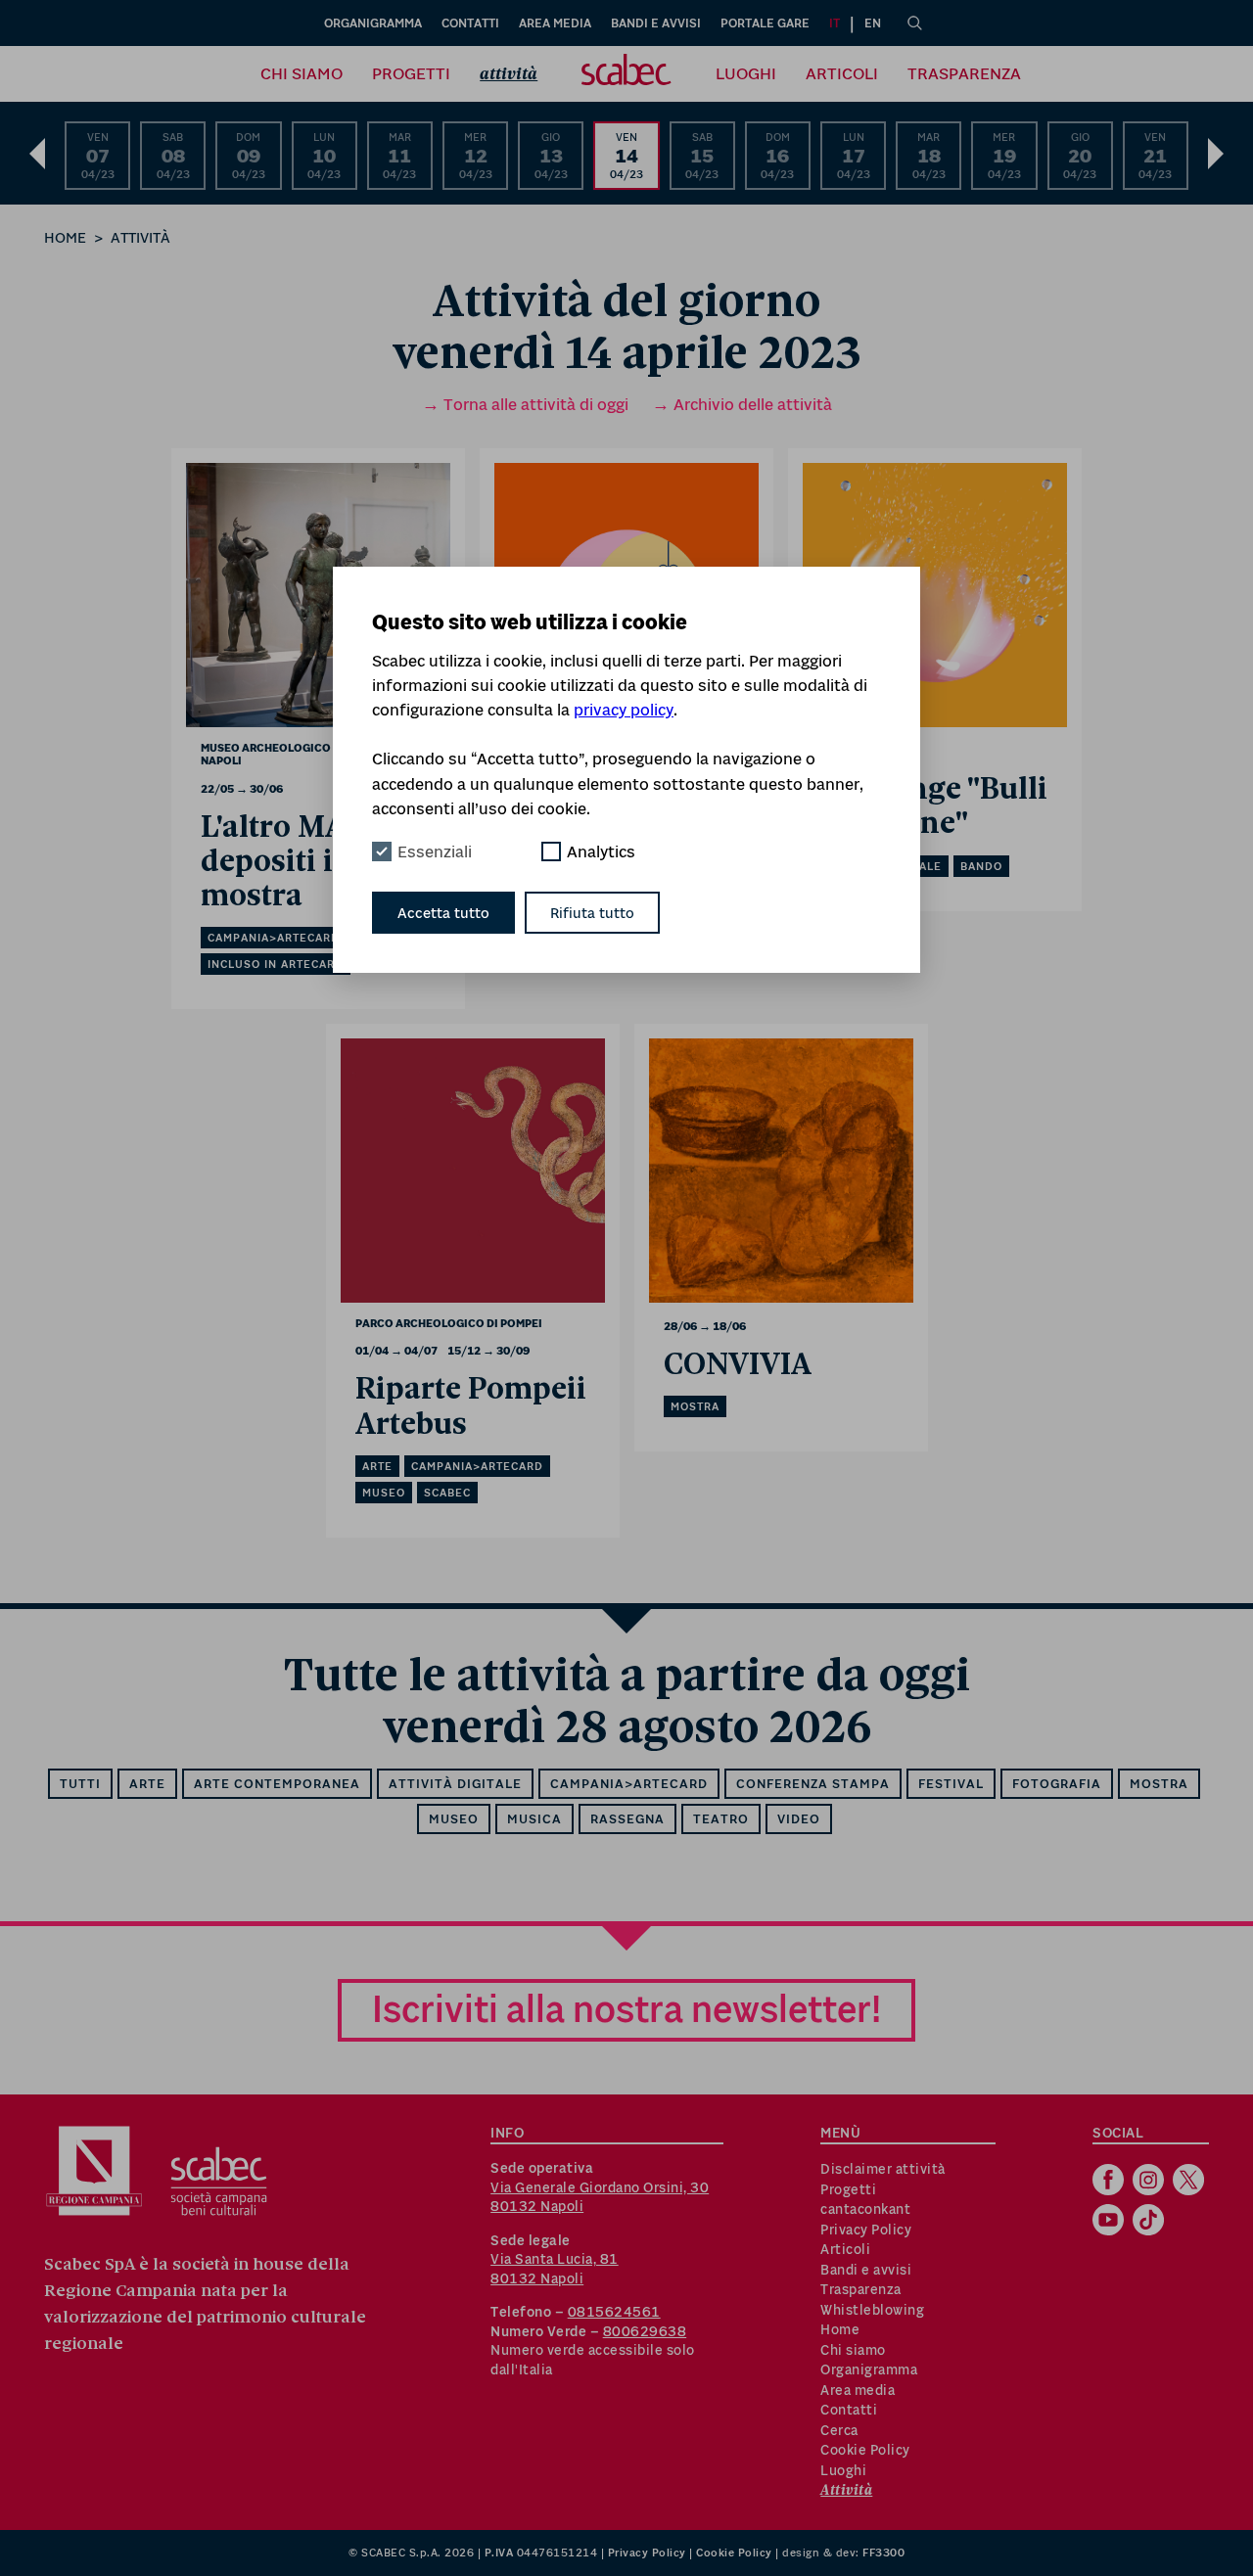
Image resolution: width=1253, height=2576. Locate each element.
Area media (555, 23)
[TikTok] (1151, 2222)
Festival (951, 1784)
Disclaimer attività (883, 2169)
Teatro (721, 1819)
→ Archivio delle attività (742, 404)
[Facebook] (1111, 2182)
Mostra (1159, 1784)
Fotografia (1057, 1784)
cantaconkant (865, 2209)
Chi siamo (302, 73)
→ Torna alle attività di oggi (525, 404)
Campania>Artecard (629, 1784)
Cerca (839, 2430)
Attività (509, 74)
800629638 (645, 2331)
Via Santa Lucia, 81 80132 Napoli (555, 2269)
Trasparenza (964, 73)
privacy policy (624, 710)
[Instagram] (1151, 2182)
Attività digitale (455, 1784)
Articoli (842, 73)
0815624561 (614, 2312)
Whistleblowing (872, 2310)
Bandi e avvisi (656, 23)
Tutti (80, 1784)
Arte (147, 1784)
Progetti (411, 73)
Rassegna (627, 1819)
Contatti (470, 23)
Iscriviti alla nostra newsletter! (626, 2009)
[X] (1191, 2182)
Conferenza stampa (813, 1784)
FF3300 (883, 2553)
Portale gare (765, 23)
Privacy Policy (866, 2230)
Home (65, 237)
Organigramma (373, 23)
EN (873, 23)
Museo (454, 1819)
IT (835, 23)
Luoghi (746, 73)
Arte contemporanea (277, 1784)
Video (799, 1819)
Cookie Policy (865, 2450)
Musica (534, 1819)
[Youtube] (1111, 2222)
